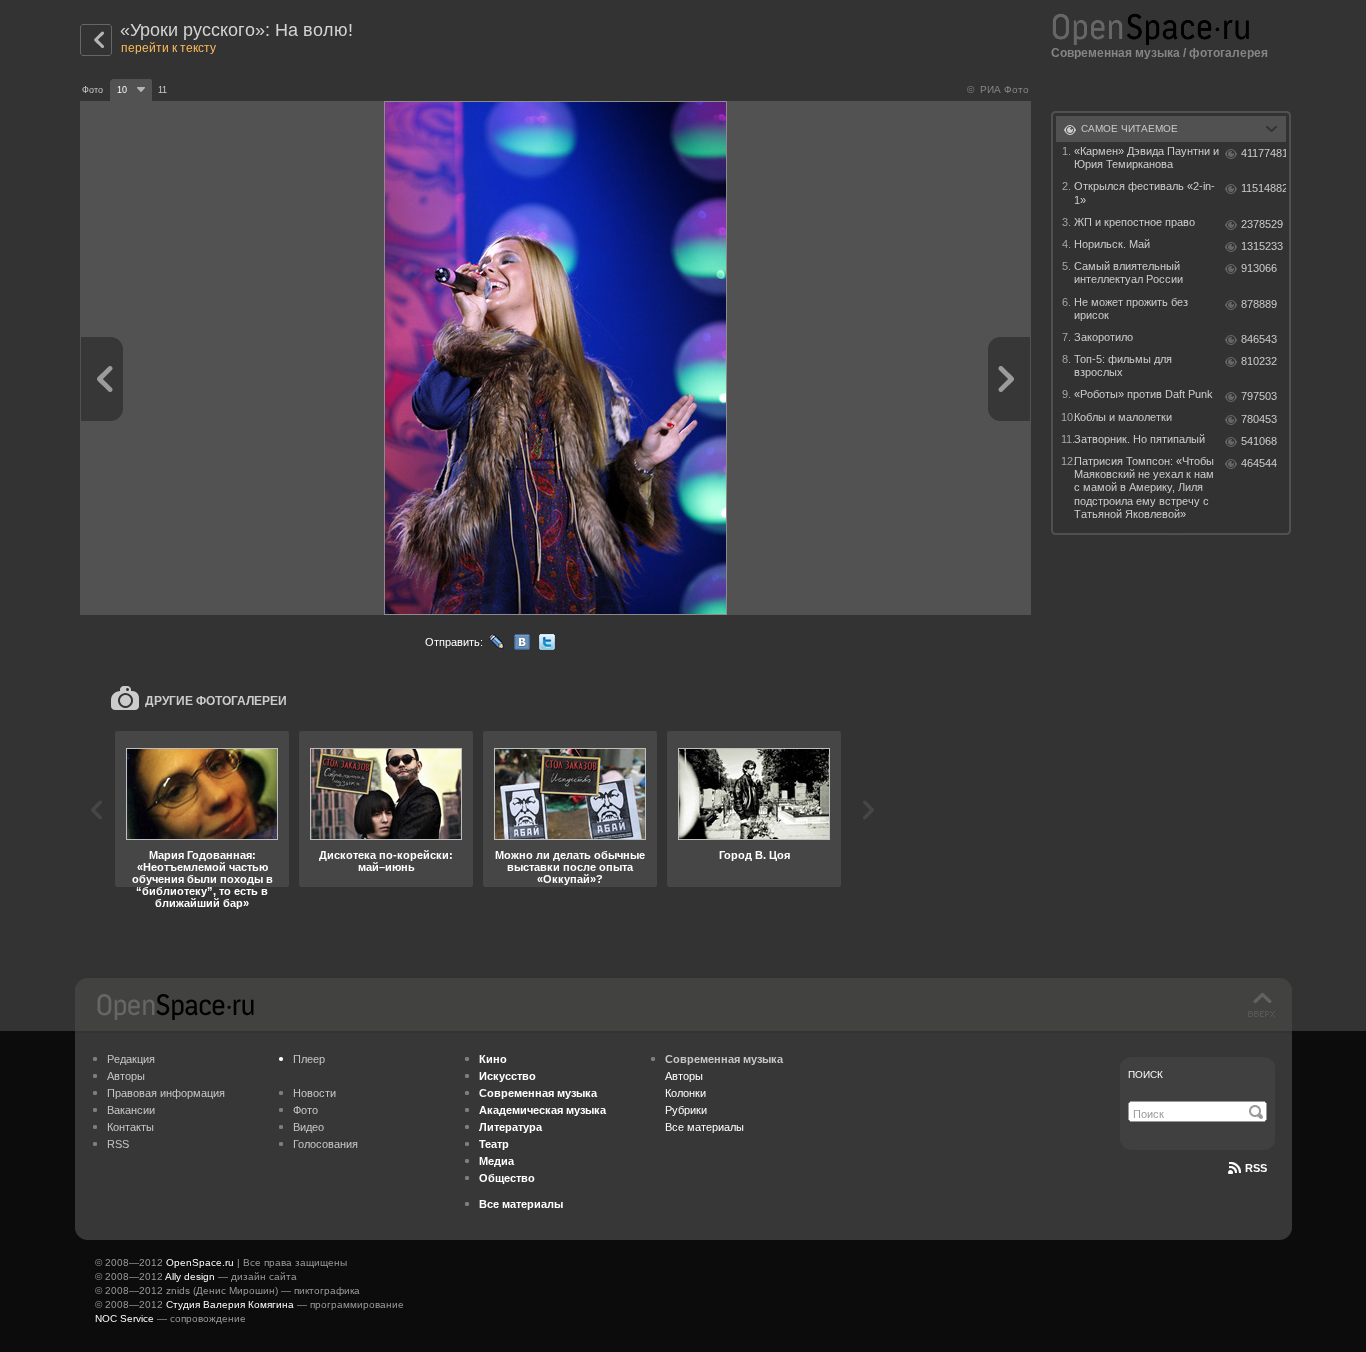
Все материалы (704, 1127)
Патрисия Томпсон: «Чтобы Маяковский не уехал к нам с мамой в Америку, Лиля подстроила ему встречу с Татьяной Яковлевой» (1144, 487)
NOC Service (124, 1318)
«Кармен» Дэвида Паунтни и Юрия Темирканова (1146, 157)
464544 (1259, 463)
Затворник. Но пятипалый (1139, 439)
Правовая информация (166, 1093)
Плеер (309, 1059)
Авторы (126, 1076)
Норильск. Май (1112, 244)
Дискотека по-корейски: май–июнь (386, 861)
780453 (1259, 419)
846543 (1259, 339)
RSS (118, 1144)
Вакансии (131, 1110)
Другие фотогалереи (216, 701)
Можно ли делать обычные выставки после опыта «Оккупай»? (570, 867)
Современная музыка (1115, 53)
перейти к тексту (168, 48)
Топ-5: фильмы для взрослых (1123, 365)
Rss (1256, 1168)
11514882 (1263, 188)
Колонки (685, 1093)
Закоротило (1103, 337)
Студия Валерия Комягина (230, 1304)
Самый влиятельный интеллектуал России (1128, 272)
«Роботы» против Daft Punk (1143, 394)
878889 (1259, 304)
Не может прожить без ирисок (1131, 308)
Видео (308, 1127)
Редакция (131, 1059)
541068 (1259, 441)
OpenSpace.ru (200, 1262)
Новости (314, 1093)
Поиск (1145, 1074)
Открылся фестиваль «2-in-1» (1144, 192)
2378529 (1262, 224)
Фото (305, 1110)
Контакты (130, 1127)
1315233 (1262, 246)
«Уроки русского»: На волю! (236, 30)
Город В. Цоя (754, 855)
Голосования (325, 1144)
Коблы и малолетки (1123, 417)
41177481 (1263, 153)
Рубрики (686, 1110)
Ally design (190, 1276)
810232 (1259, 361)
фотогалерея (1228, 53)
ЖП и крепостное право (1134, 222)
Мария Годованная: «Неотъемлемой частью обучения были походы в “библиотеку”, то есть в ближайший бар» (202, 879)
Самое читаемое (1129, 128)
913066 (1259, 268)
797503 (1259, 396)
